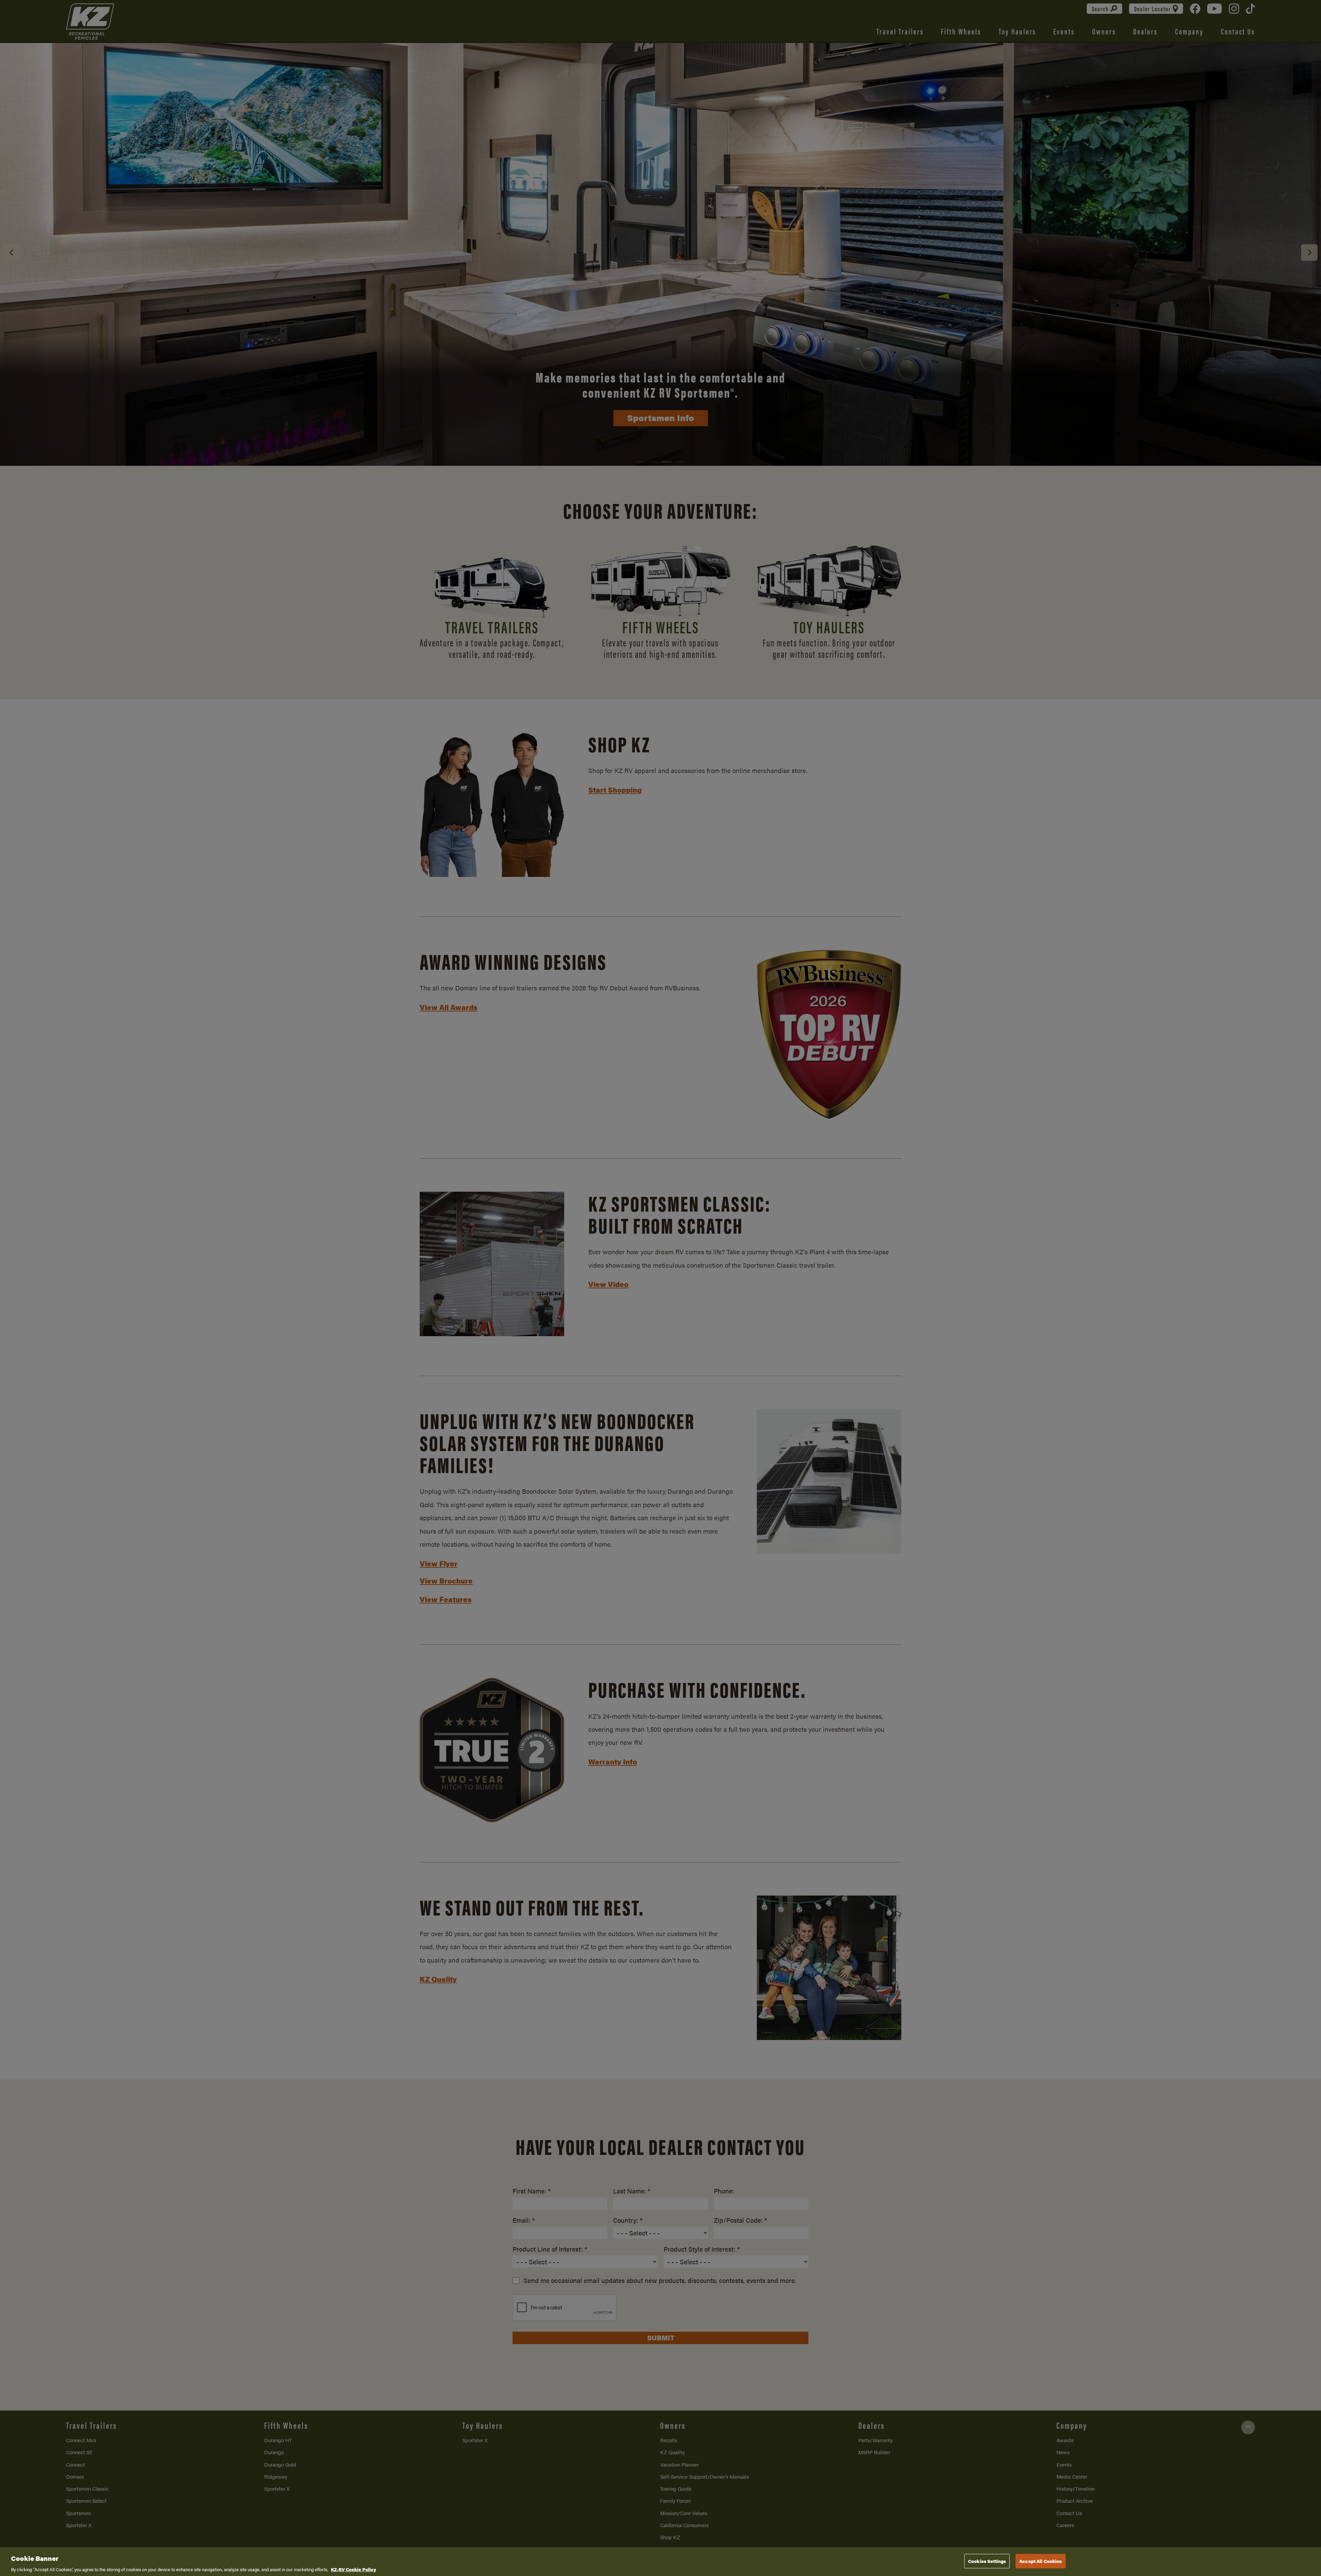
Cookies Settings (987, 2561)
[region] (660, 2562)
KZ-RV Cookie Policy (353, 2569)
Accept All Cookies (1040, 2561)
